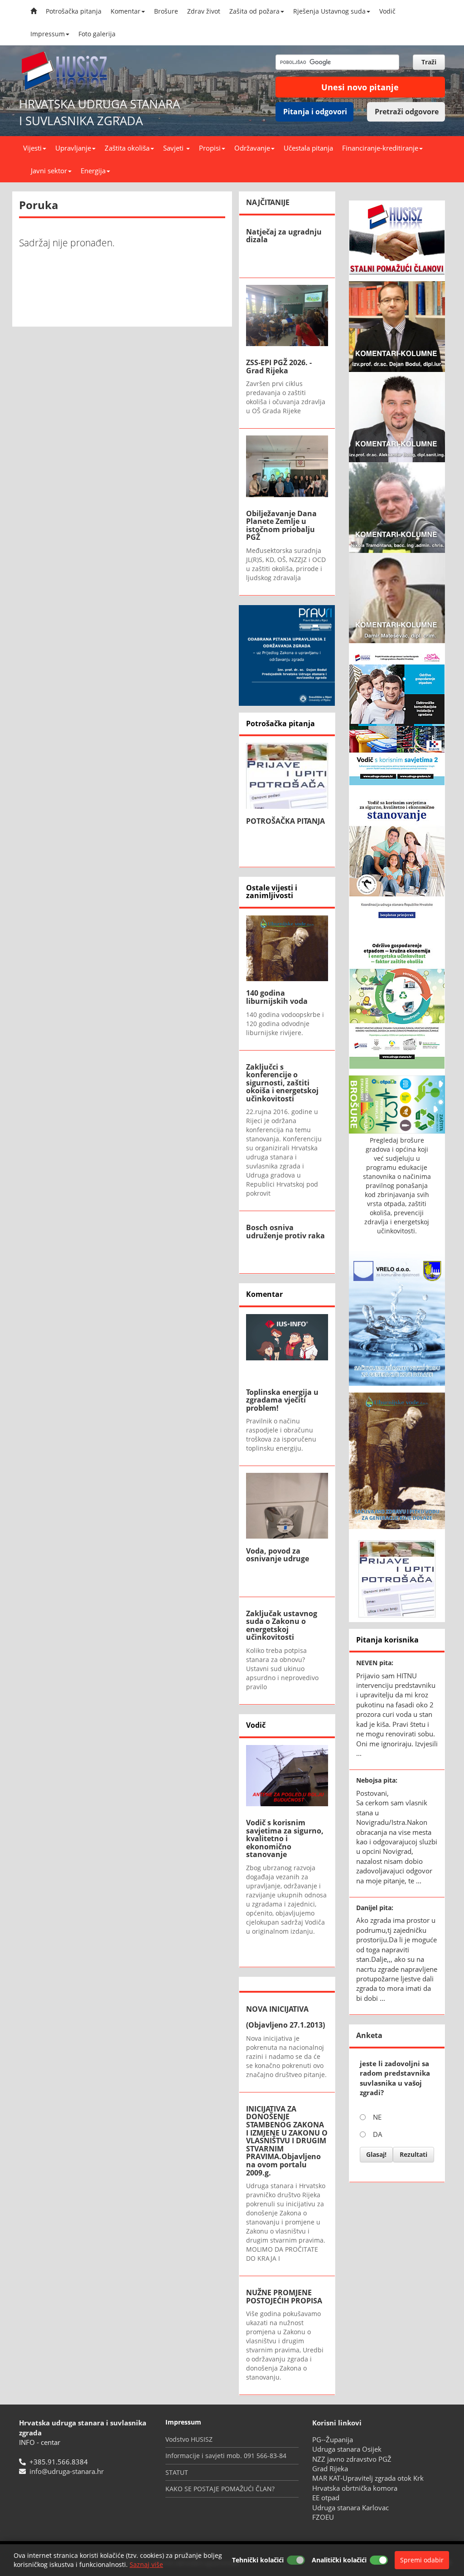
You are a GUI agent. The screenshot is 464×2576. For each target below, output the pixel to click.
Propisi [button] (210, 148)
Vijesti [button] (32, 148)
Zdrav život (204, 11)
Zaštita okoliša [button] (127, 148)
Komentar (126, 11)
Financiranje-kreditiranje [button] (380, 148)
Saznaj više (146, 2564)
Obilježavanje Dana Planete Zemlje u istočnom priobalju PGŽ (281, 525)
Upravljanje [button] (73, 148)
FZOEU (323, 2517)
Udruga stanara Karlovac (350, 2508)
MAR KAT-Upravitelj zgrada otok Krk (368, 2478)
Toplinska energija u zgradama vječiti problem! (282, 1400)
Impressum (48, 34)
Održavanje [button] (252, 148)
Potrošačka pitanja (74, 11)
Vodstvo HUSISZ (189, 2439)
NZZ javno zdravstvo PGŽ (352, 2459)
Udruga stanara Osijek (347, 2449)
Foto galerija (97, 34)
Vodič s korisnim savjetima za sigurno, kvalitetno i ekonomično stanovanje (285, 1838)
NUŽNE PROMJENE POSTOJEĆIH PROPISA (284, 2297)
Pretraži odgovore (407, 112)
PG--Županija (333, 2439)
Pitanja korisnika (387, 1640)
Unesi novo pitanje (360, 87)
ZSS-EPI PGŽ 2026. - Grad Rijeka (279, 367)
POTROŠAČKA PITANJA (285, 821)
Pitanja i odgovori (315, 112)
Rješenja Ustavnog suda (329, 11)
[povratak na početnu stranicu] (69, 71)
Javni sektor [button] (49, 171)
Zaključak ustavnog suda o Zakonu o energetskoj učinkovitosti (282, 1625)
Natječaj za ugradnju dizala (284, 236)
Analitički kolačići (339, 2560)
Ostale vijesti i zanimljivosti (272, 892)
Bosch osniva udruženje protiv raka (285, 1232)
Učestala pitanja (308, 148)
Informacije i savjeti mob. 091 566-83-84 (226, 2456)
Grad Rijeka (330, 2468)
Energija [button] (93, 171)
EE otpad (326, 2498)
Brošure (166, 11)
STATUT (177, 2472)
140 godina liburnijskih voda (277, 997)
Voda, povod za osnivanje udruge (278, 1555)
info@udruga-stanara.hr (67, 2471)
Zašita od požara (254, 11)
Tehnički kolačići (258, 2560)
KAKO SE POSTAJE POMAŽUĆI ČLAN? (220, 2489)
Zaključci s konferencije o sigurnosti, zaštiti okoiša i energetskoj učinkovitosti (282, 1083)
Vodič (387, 11)
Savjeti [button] (174, 148)
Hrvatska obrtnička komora (355, 2488)
